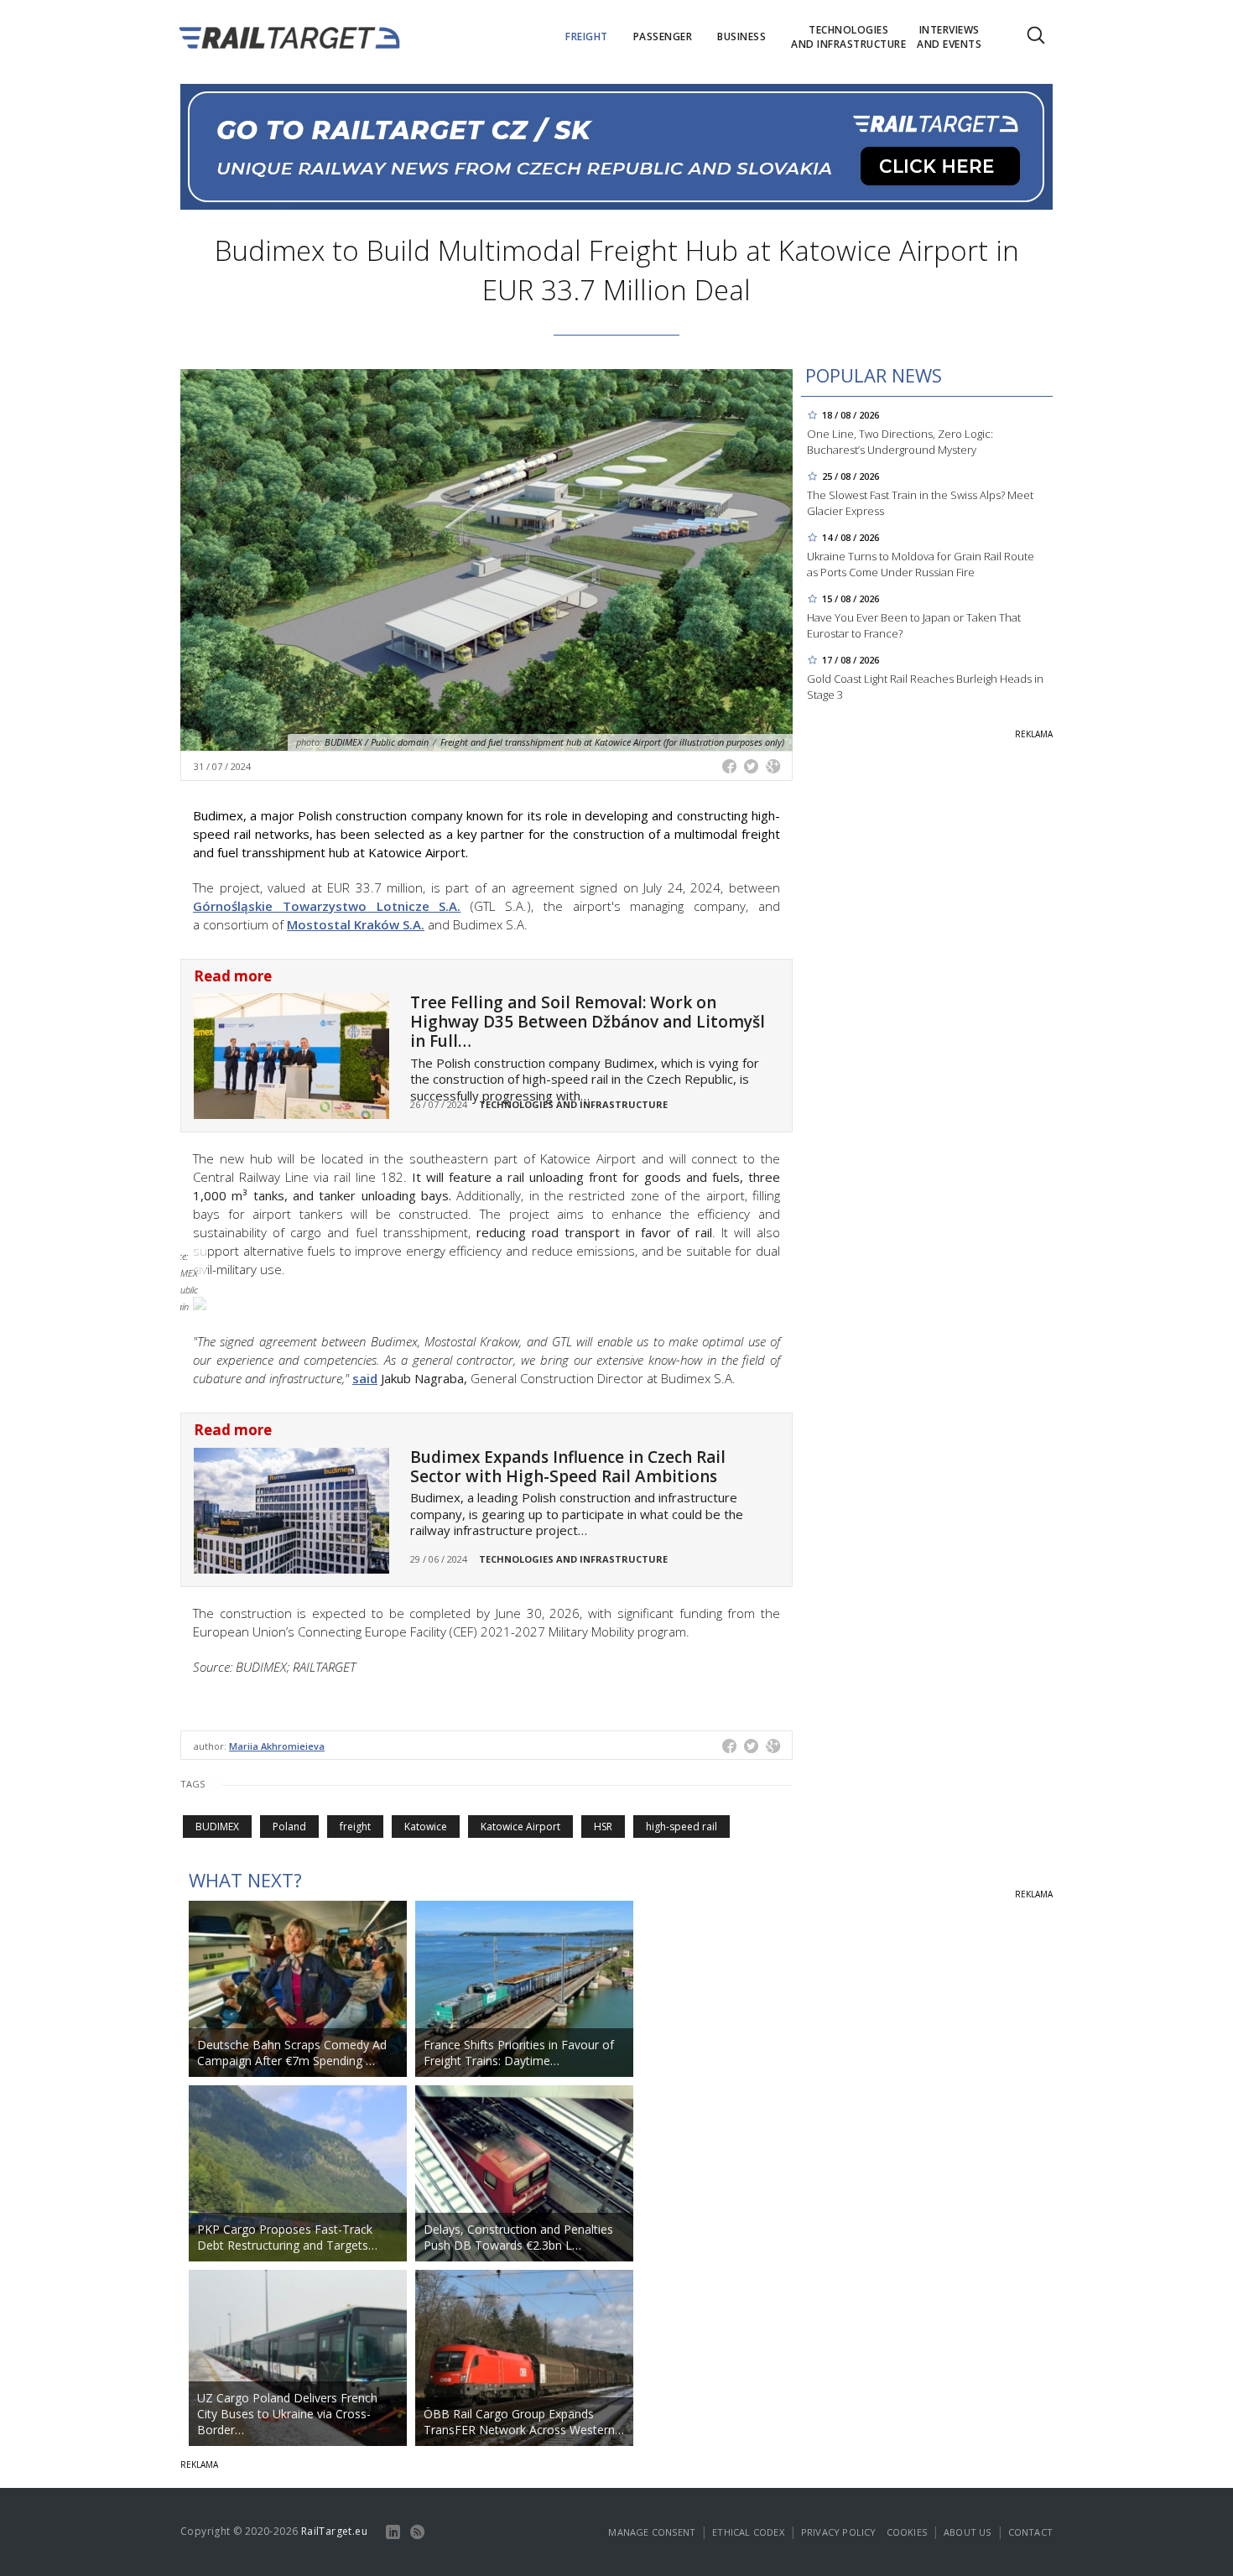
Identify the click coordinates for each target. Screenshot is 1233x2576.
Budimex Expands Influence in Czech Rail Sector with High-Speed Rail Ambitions (568, 1467)
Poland (289, 1827)
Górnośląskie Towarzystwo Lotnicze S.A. (327, 906)
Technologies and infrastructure (573, 1104)
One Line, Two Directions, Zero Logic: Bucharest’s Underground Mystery (900, 442)
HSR (603, 1827)
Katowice (426, 1827)
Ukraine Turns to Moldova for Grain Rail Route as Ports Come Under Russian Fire (921, 564)
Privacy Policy (839, 2532)
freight (355, 1827)
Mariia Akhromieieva (277, 1746)
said (365, 1378)
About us (968, 2532)
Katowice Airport (520, 1827)
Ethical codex (748, 2532)
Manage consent (652, 2532)
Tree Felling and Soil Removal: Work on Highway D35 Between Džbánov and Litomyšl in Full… (588, 1022)
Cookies (907, 2532)
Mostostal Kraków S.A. (356, 924)
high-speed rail (682, 1827)
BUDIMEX (217, 1827)
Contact (1030, 2532)
